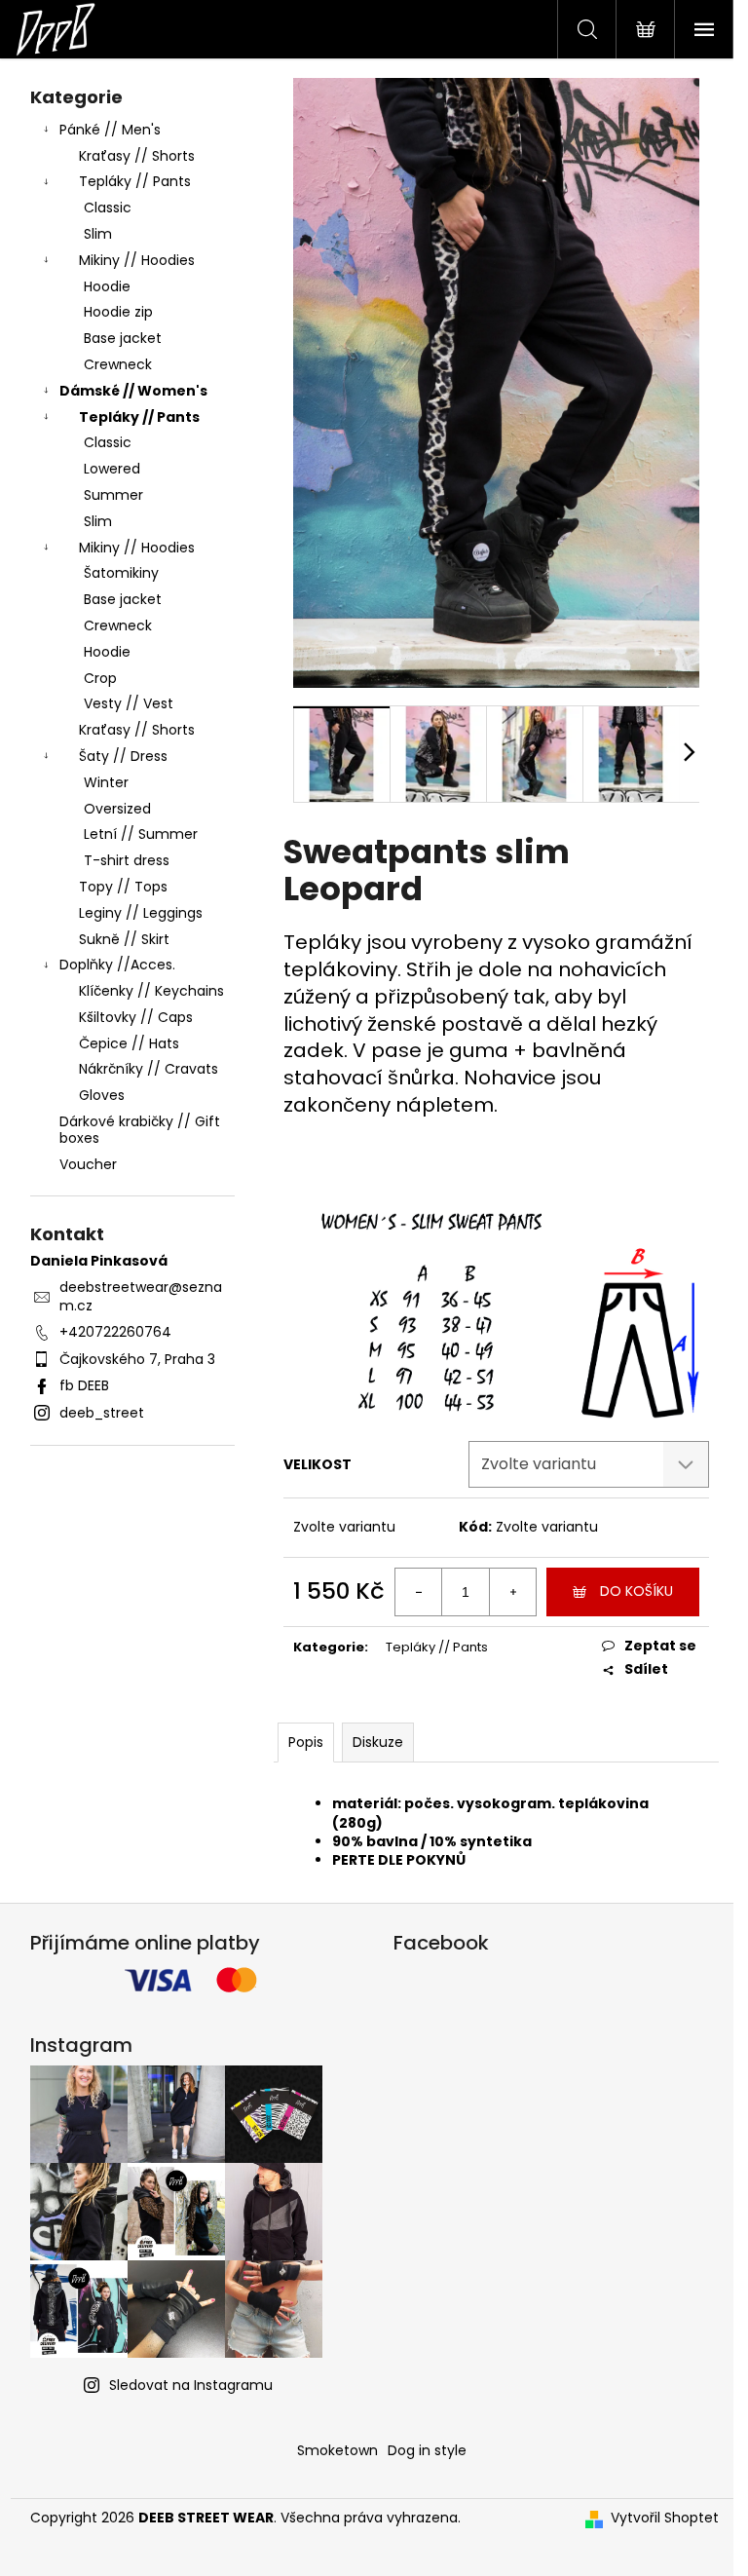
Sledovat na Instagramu (191, 2385)
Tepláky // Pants (135, 181)
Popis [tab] (306, 1742)
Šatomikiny (121, 573)
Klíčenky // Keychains (151, 991)
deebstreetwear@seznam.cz (141, 1296)
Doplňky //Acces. (117, 965)
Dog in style (427, 2450)
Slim (98, 234)
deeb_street (102, 1413)
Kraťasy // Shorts (137, 156)
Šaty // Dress (123, 756)
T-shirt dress (127, 860)
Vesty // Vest (129, 703)
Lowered (112, 469)
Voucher (88, 1164)
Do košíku (636, 1591)
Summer (113, 495)
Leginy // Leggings (141, 913)
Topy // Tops (123, 887)
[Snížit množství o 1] (419, 1592)
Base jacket (123, 338)
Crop (100, 678)
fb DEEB (84, 1385)
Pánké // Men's (110, 130)
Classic (108, 208)
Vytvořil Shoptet (665, 2518)
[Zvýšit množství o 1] (512, 1592)
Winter (106, 782)
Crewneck (118, 364)
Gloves (102, 1095)
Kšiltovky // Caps (136, 1017)
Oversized (117, 809)
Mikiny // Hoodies (137, 260)
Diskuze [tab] (378, 1742)
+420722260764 (115, 1332)
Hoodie (107, 286)
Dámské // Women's (133, 391)
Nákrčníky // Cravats (149, 1069)
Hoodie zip (118, 312)
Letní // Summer (141, 834)
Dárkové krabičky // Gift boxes (140, 1130)
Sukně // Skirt (124, 939)
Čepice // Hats (129, 1043)
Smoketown (337, 2450)
